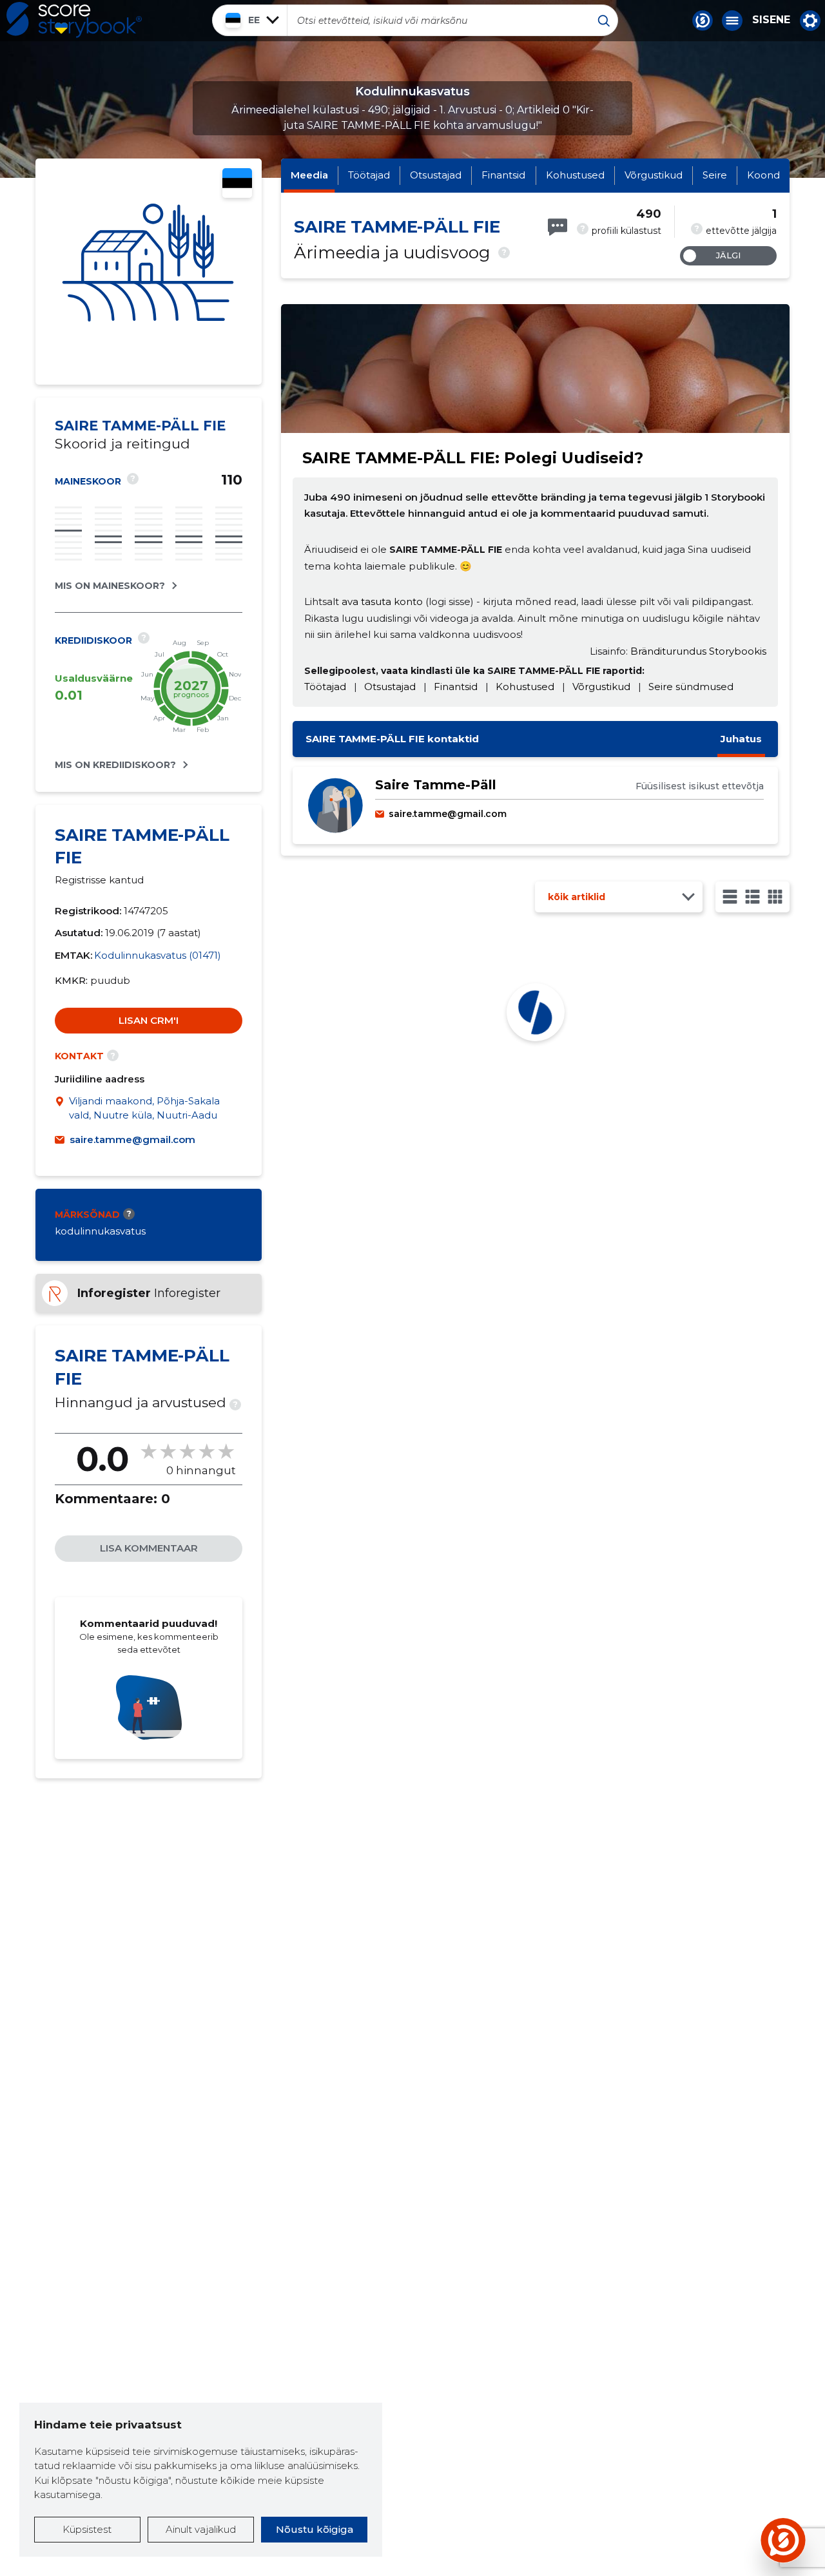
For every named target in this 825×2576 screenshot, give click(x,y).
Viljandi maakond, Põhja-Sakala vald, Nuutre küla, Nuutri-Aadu (144, 1108)
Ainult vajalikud (201, 2529)
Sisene (771, 20)
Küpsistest (87, 2529)
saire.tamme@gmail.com (132, 1139)
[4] (775, 897)
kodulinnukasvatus (100, 1231)
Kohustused (575, 175)
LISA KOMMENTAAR (149, 1548)
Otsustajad (436, 175)
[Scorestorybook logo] (74, 20)
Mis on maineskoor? (110, 586)
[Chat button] (703, 21)
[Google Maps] (62, 1109)
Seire (715, 175)
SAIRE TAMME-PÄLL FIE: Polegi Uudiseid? (473, 458)
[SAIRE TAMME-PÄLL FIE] (149, 272)
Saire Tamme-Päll (436, 785)
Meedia (309, 175)
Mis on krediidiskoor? (115, 765)
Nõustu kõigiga (315, 2529)
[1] (730, 897)
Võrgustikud (654, 175)
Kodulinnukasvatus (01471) (158, 955)
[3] (752, 897)
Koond (763, 175)
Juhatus (741, 739)
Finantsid (503, 175)
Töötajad (369, 175)
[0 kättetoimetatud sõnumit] (558, 227)
